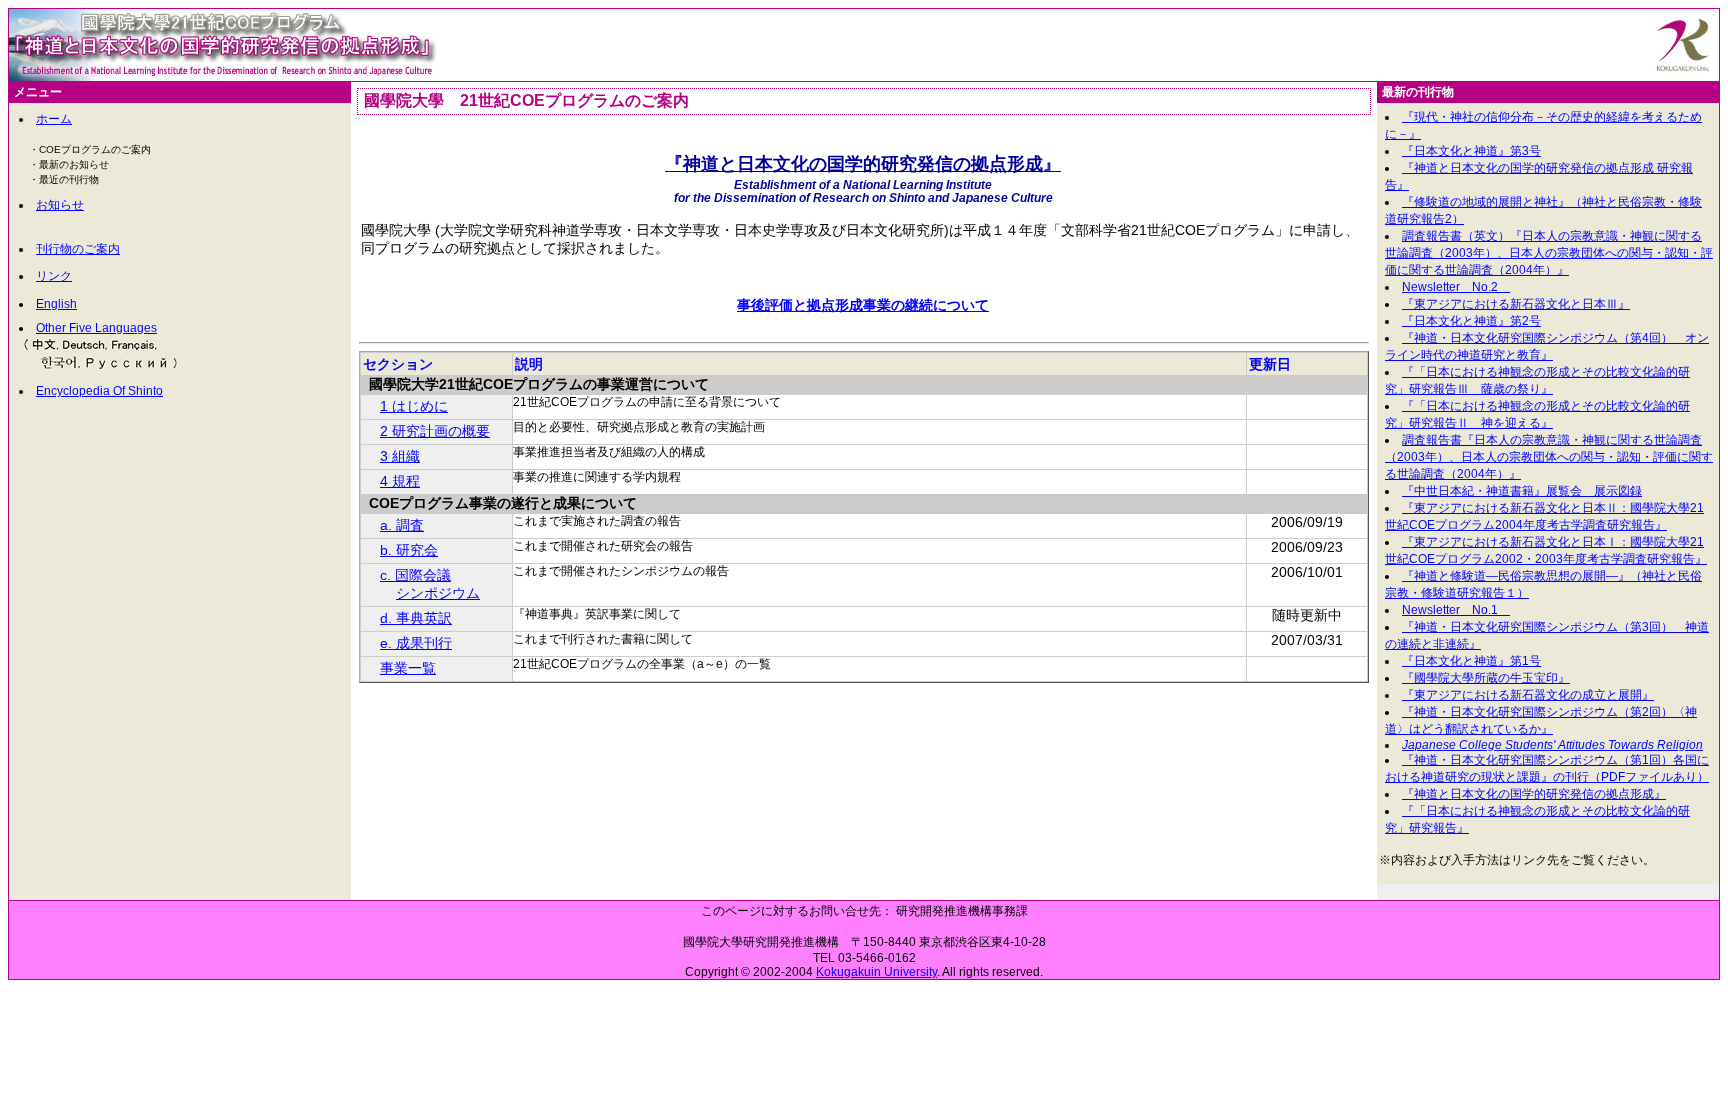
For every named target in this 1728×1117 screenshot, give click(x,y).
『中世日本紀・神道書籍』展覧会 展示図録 (1522, 491)
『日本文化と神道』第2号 (1471, 321)
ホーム (54, 119)
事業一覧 (408, 668)
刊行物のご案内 (78, 249)
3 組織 (400, 456)
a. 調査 (402, 525)
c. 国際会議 (415, 575)
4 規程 (400, 481)
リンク (54, 276)
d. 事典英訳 (416, 618)
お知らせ (60, 205)
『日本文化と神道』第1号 (1471, 661)
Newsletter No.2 (1456, 287)
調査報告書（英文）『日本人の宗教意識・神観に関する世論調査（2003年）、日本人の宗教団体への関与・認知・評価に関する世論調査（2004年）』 (1549, 253)
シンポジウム (438, 593)
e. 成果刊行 (416, 643)
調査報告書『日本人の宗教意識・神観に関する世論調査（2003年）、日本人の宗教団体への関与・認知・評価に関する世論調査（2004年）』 (1549, 457)
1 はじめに (414, 406)
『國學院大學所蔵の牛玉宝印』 (1486, 678)
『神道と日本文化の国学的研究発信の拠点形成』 (1534, 794)
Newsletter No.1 (1456, 610)
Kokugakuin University (876, 972)
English (56, 304)
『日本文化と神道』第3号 (1471, 151)
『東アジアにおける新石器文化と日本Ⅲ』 (1516, 304)
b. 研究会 (409, 550)
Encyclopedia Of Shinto (99, 391)
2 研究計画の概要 (435, 431)
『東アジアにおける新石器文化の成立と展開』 (1528, 695)
